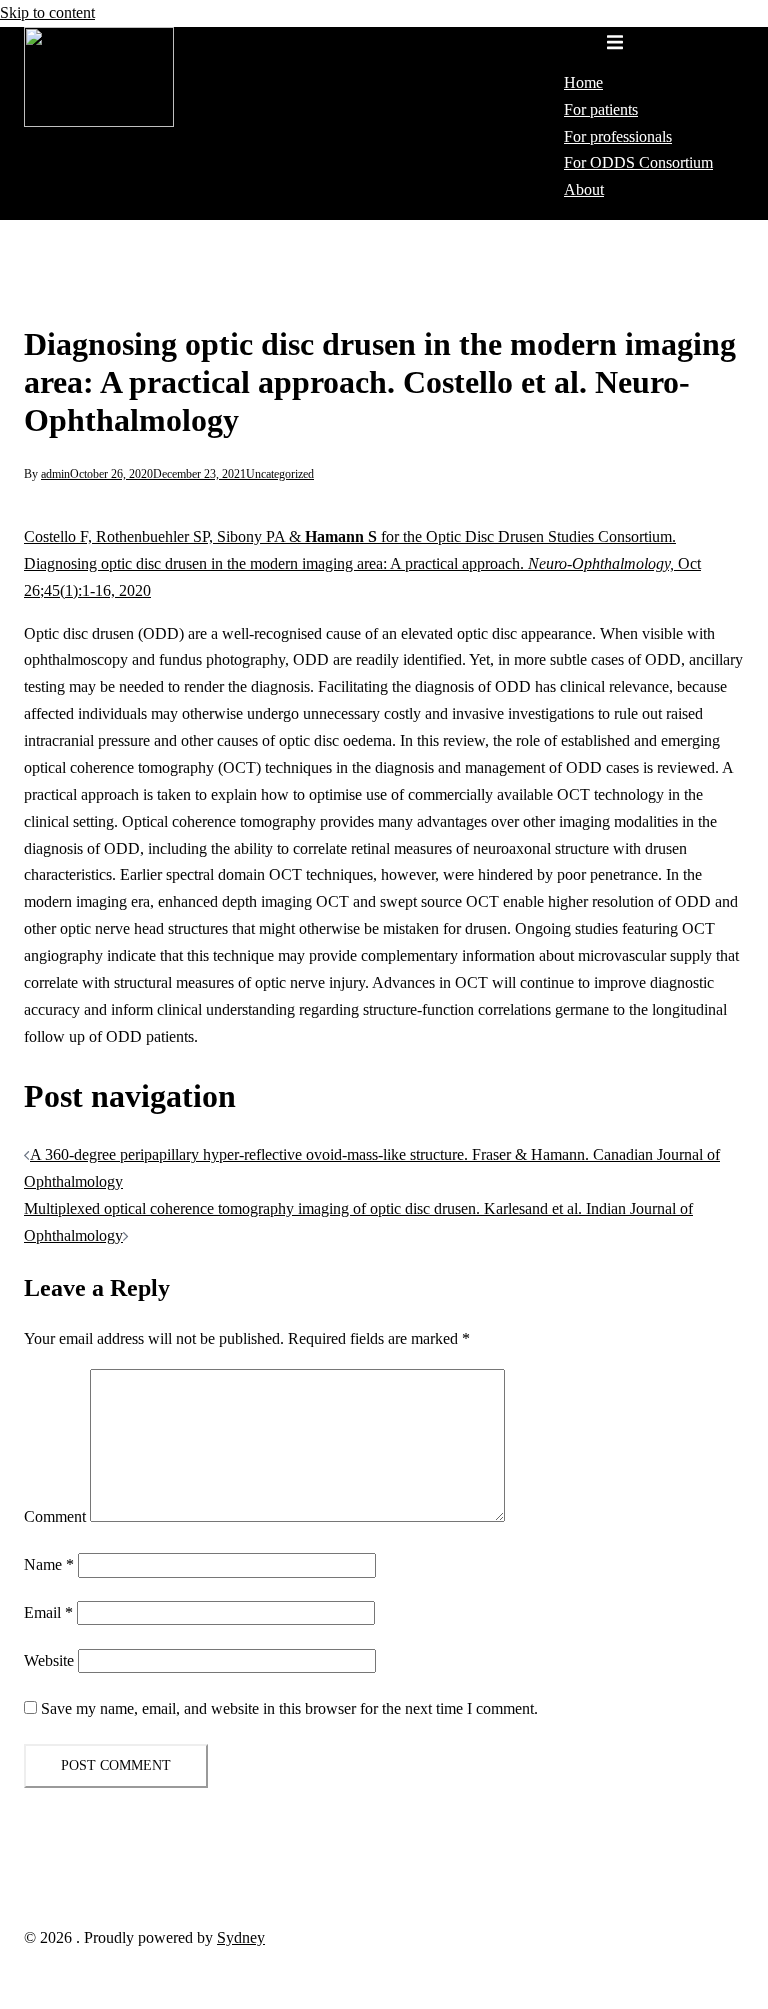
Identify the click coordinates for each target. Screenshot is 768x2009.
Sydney (241, 1937)
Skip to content (47, 12)
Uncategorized (280, 474)
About (584, 189)
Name (49, 1564)
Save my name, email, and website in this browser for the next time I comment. (289, 1708)
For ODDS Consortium (638, 162)
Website (49, 1660)
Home (583, 82)
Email (48, 1612)
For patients (601, 109)
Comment (55, 1516)
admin (55, 474)
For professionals (618, 136)
